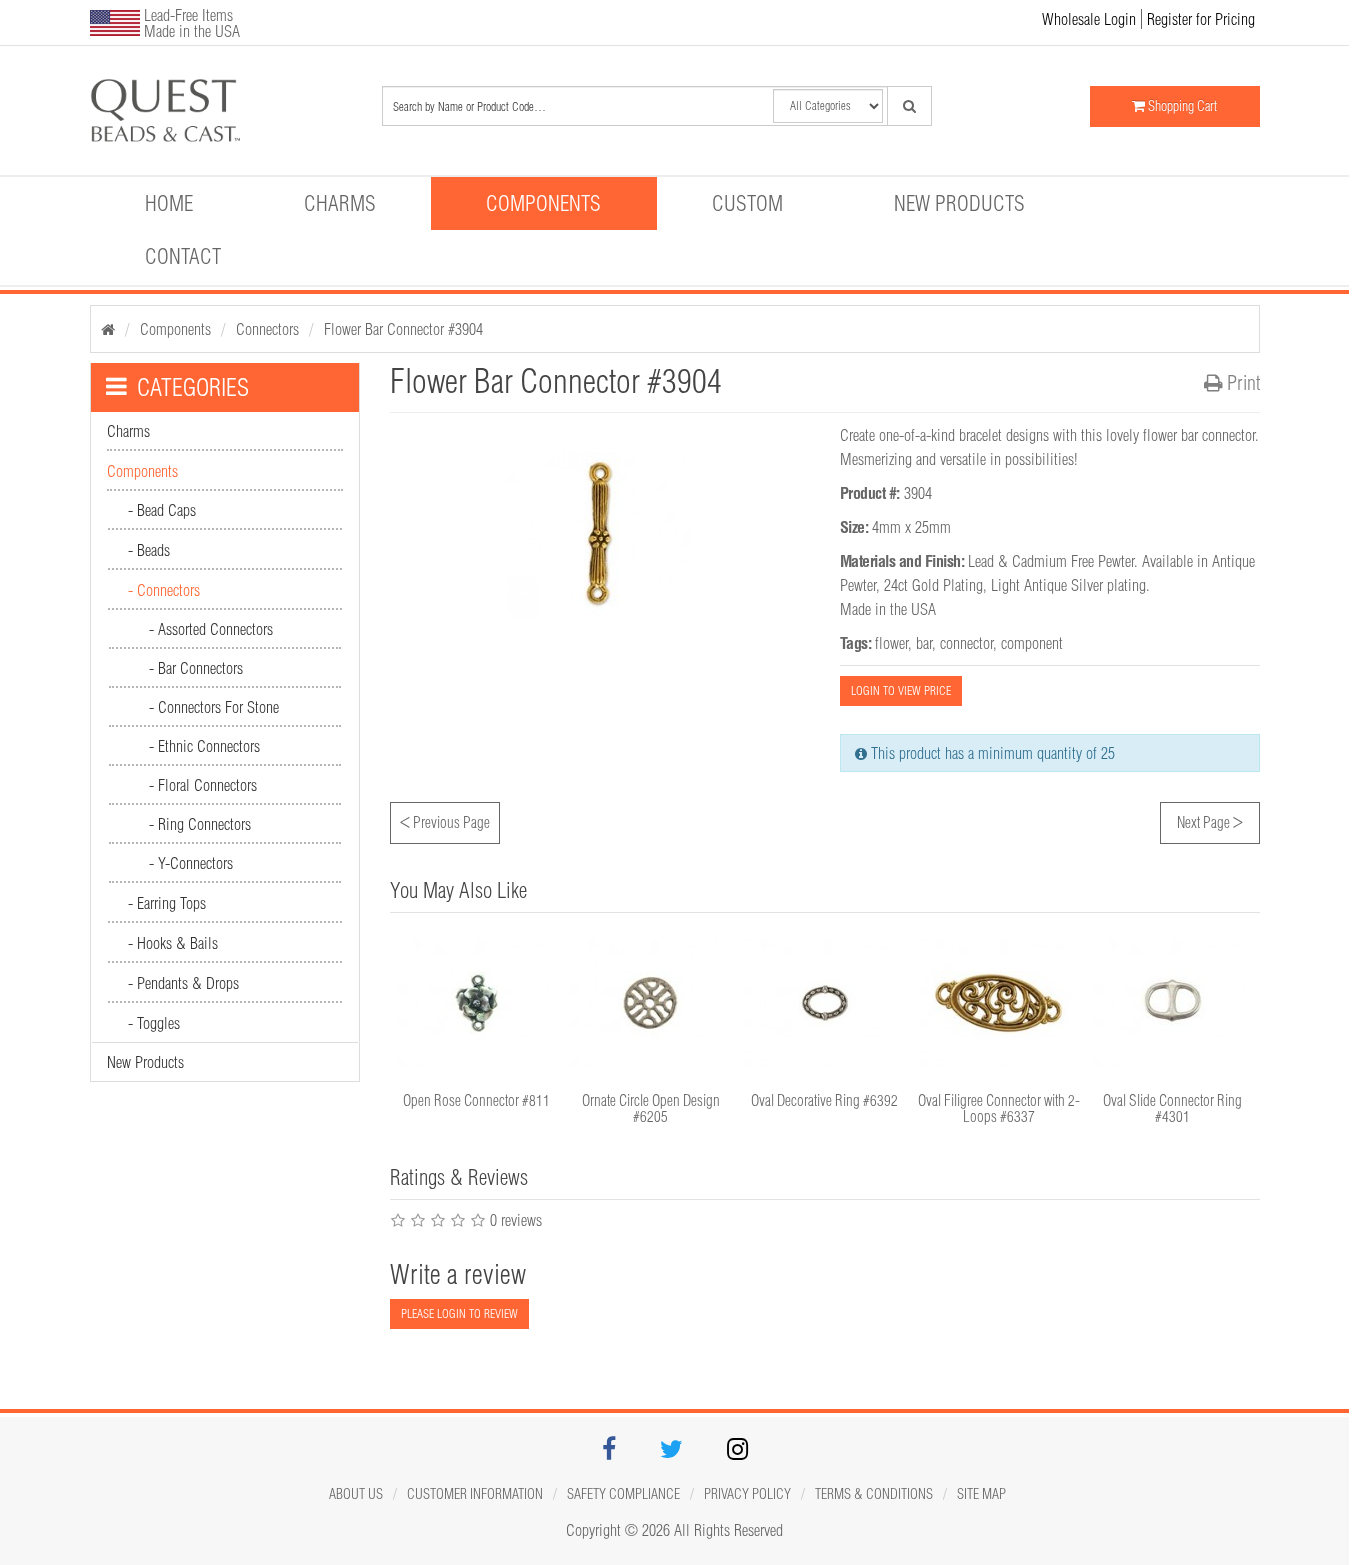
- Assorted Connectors (211, 629)
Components (543, 203)
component (1032, 643)
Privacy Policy (747, 1494)
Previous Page (445, 820)
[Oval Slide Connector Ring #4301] (1173, 1003)
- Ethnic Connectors (204, 746)
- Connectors (164, 590)
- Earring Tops (167, 903)
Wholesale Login (1089, 19)
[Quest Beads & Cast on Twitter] (671, 1452)
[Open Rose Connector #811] (477, 1003)
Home (169, 203)
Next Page (1210, 820)
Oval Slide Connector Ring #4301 (1172, 1109)
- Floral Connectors (203, 785)
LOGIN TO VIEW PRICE (901, 690)
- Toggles (154, 1023)
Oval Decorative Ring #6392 (824, 1100)
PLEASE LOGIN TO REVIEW (459, 1313)
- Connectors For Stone (214, 707)
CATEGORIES (193, 387)
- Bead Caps (162, 510)
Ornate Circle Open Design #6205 (651, 1109)
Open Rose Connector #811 (476, 1100)
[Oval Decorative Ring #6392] (825, 1003)
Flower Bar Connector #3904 (403, 329)
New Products (959, 203)
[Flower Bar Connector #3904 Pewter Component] (182, 110)
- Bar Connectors (196, 668)
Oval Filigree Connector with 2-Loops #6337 (999, 1109)
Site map (981, 1494)
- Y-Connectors (191, 863)
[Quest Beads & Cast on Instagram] (737, 1452)
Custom (747, 203)
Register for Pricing (1201, 19)
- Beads (149, 550)
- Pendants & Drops (183, 983)
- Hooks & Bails (173, 943)
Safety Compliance (623, 1494)
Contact (183, 256)
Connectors (267, 329)
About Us (356, 1494)
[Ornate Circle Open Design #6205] (651, 1003)
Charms (340, 203)
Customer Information (475, 1494)
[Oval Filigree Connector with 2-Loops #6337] (999, 1003)
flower (891, 643)
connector (966, 643)
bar (924, 643)
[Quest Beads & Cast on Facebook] (609, 1452)
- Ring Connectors (200, 824)
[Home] (108, 329)
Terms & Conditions (874, 1494)
